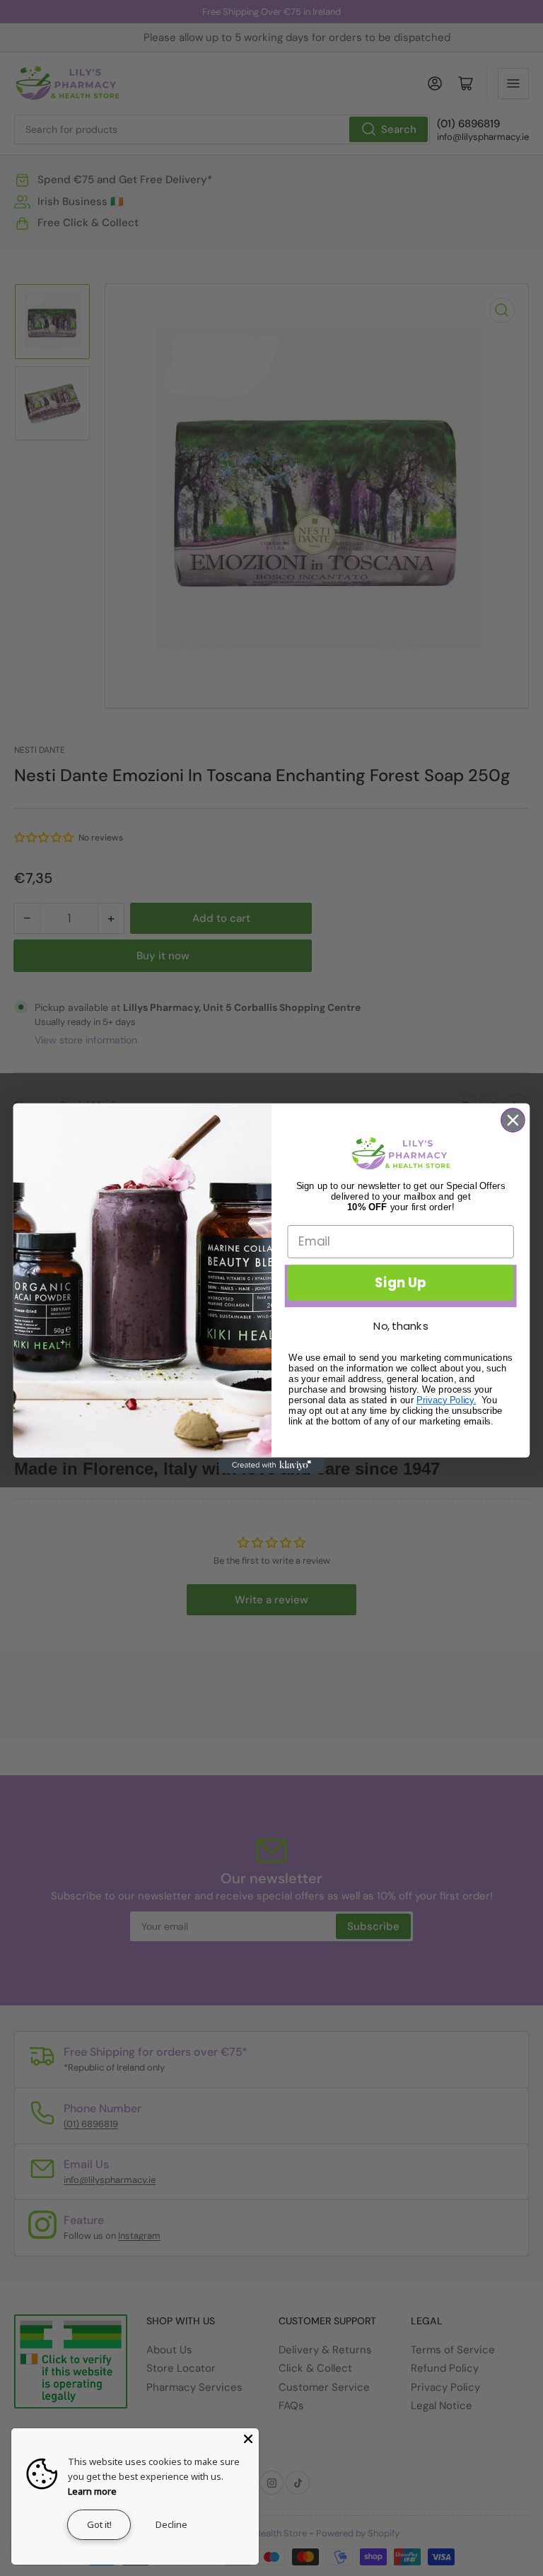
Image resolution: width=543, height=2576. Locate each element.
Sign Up (401, 1282)
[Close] (248, 2439)
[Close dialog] (513, 1120)
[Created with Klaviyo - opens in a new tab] (271, 1465)
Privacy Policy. (446, 1399)
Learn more (92, 2491)
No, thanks (401, 1325)
